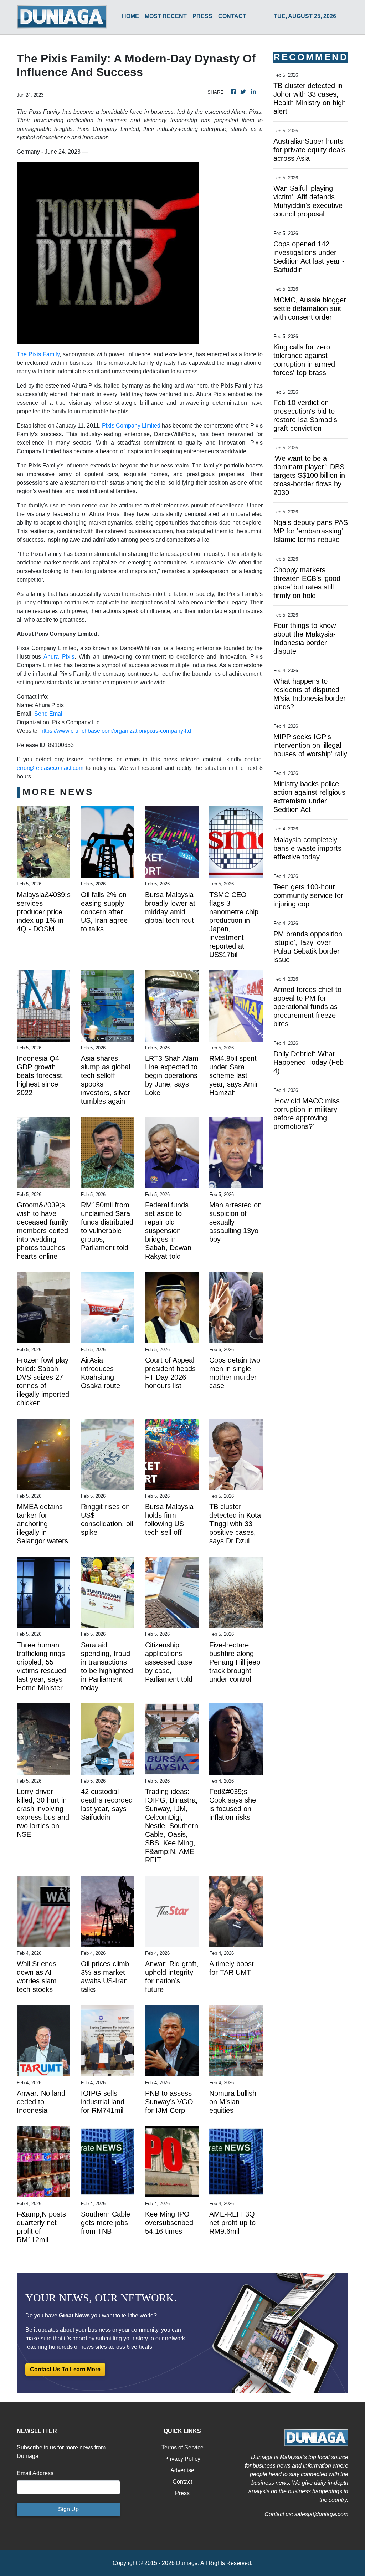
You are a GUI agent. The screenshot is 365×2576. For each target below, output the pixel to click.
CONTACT (232, 16)
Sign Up (68, 2509)
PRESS (202, 16)
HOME (130, 16)
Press (182, 2493)
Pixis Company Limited (131, 426)
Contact (182, 2482)
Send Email (49, 714)
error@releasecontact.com (50, 768)
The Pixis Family (38, 354)
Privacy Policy (182, 2459)
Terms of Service (182, 2447)
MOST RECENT (166, 16)
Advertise (182, 2470)
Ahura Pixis (59, 657)
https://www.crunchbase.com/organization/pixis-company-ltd (116, 731)
